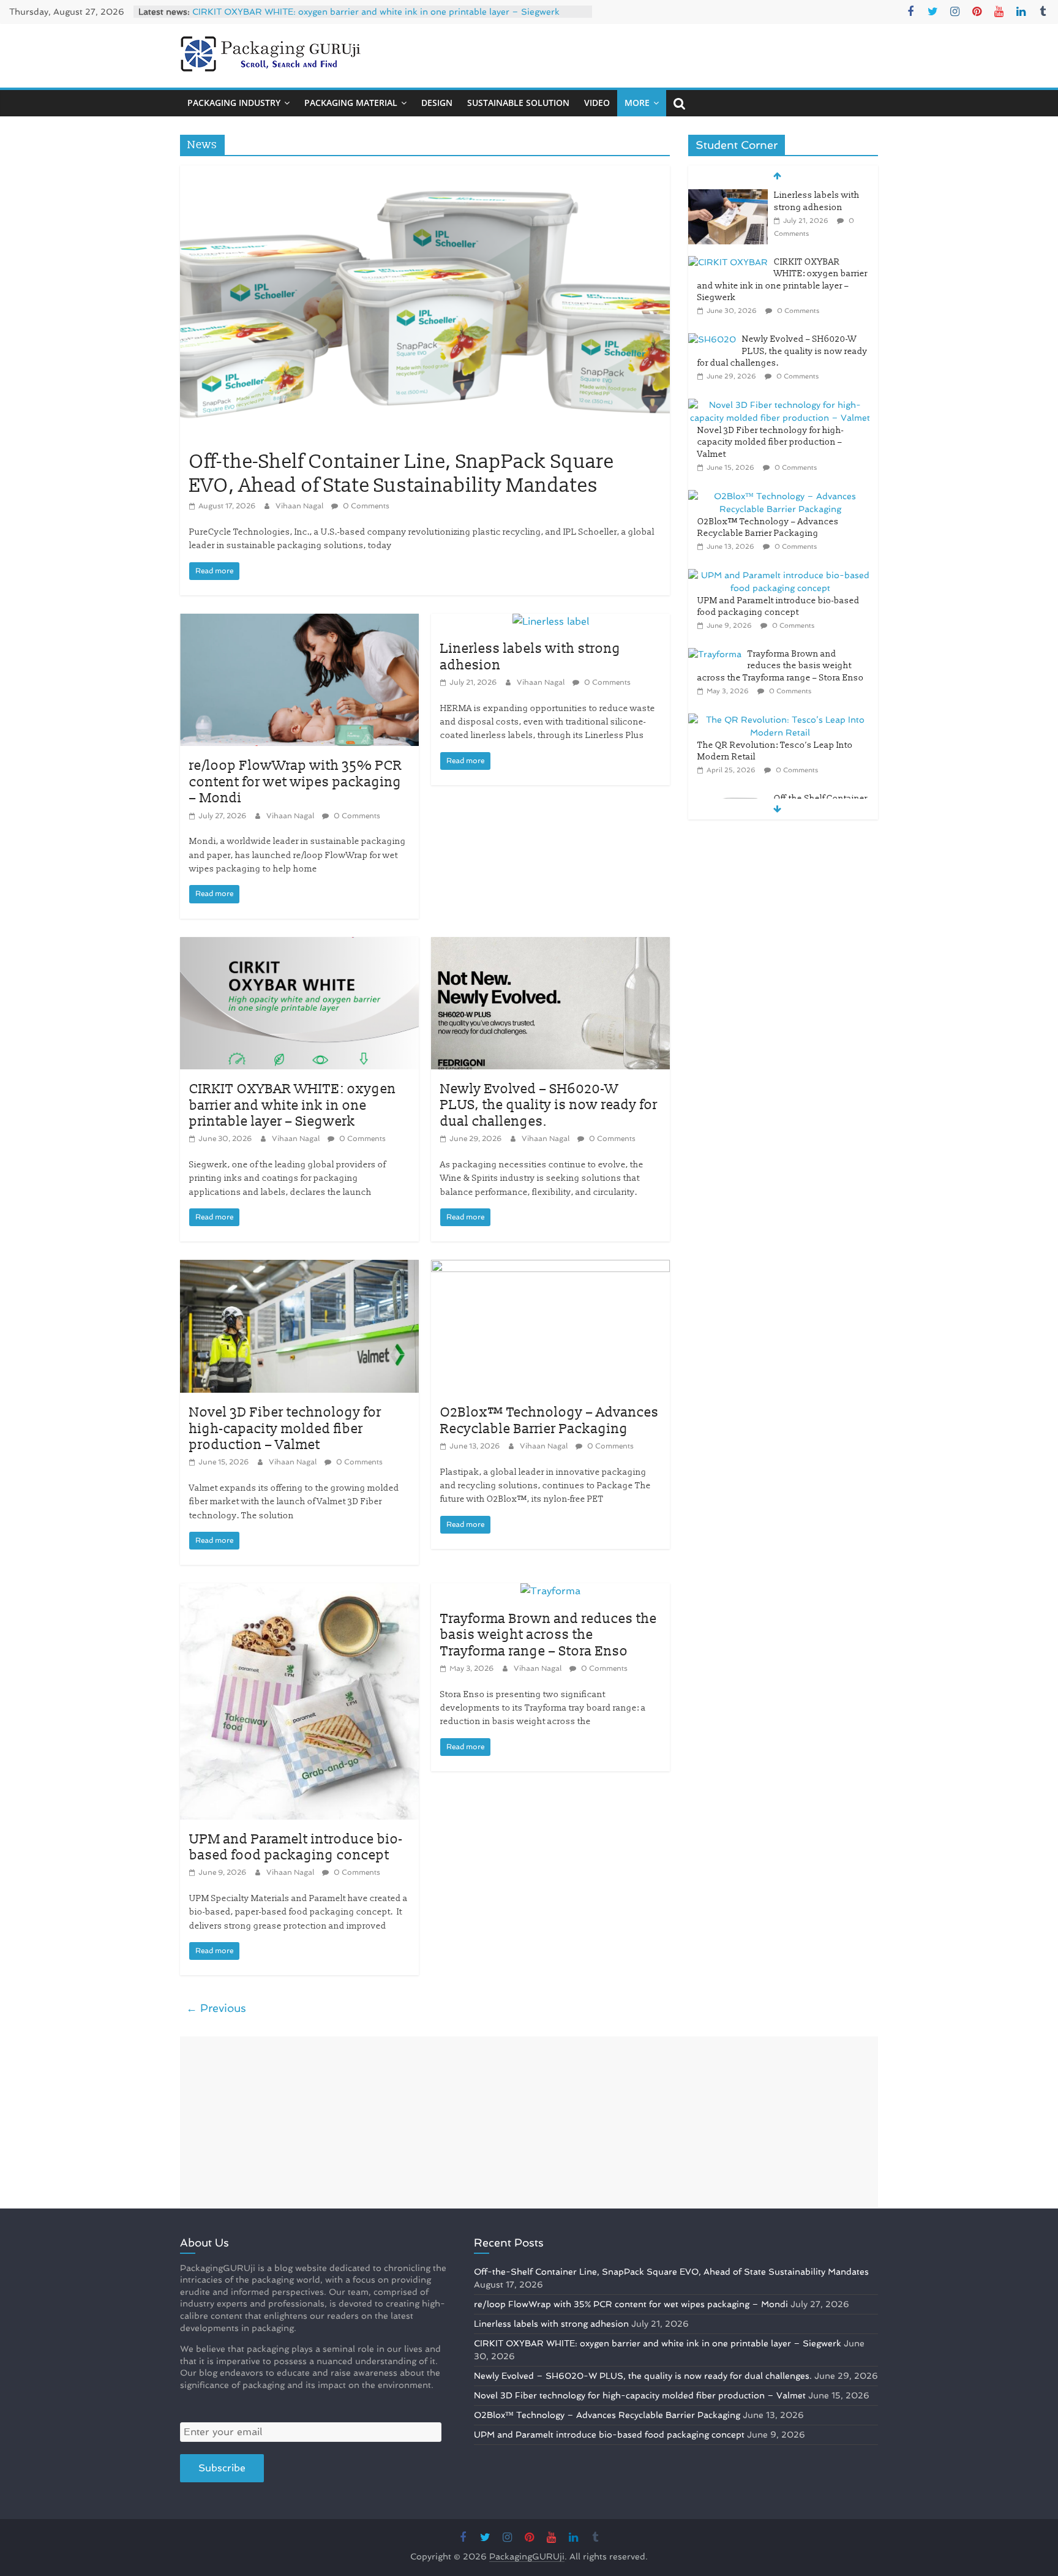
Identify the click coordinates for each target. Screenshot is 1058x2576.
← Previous (216, 2008)
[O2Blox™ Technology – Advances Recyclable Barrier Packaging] (550, 1267)
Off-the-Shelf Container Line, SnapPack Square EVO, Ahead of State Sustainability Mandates (402, 473)
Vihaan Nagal (300, 506)
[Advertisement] (529, 2122)
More (637, 103)
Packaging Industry (234, 103)
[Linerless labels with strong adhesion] (551, 621)
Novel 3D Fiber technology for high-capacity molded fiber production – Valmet (285, 1429)
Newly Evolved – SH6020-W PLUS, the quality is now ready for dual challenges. (549, 1105)
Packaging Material (351, 103)
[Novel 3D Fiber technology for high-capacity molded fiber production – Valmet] (299, 1267)
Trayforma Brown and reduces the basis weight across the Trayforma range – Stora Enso (549, 1635)
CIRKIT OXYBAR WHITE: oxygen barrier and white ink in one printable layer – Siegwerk (376, 12)
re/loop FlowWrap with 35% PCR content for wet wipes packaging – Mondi (296, 782)
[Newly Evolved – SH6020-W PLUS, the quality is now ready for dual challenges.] (550, 945)
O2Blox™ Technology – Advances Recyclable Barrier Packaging (550, 1421)
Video (597, 103)
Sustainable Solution (518, 103)
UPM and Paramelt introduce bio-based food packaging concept (296, 1847)
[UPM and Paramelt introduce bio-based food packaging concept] (299, 1591)
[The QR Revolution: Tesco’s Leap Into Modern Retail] (780, 720)
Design (437, 103)
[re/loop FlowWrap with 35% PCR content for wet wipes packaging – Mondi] (299, 621)
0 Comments (365, 506)
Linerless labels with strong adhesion (531, 657)
